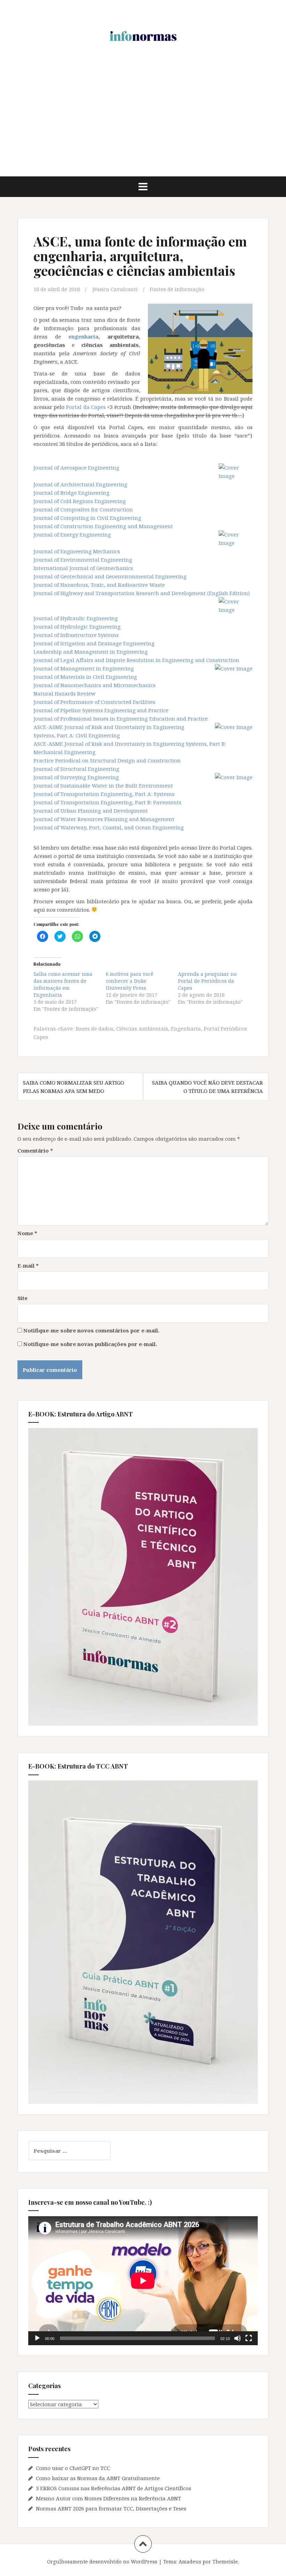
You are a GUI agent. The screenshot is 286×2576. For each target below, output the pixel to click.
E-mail (28, 1266)
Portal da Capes (86, 407)
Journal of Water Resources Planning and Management (104, 819)
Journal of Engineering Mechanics (77, 551)
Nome (27, 1233)
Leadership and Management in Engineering (91, 652)
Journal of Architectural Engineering (80, 484)
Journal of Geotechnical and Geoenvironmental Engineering (110, 576)
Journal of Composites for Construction (83, 509)
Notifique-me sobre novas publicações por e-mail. (90, 1344)
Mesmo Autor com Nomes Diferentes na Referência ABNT (108, 2498)
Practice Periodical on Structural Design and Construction (107, 760)
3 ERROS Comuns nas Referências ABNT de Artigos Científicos (114, 2488)
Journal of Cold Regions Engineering (80, 501)
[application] (143, 2281)
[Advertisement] (143, 124)
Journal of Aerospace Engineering (76, 468)
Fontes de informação (177, 289)
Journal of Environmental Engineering (83, 560)
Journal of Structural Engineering (76, 769)
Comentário (35, 1150)
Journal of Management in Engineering (84, 668)
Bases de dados (95, 1028)
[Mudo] (238, 2338)
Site (22, 1298)
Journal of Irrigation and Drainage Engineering (94, 643)
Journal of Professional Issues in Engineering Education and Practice (121, 719)
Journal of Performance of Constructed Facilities (94, 702)
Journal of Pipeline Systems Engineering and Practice (101, 710)
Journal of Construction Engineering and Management (103, 526)
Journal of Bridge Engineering (71, 493)
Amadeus (190, 2562)
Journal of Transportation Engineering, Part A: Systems (104, 794)
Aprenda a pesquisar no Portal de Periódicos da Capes (207, 981)
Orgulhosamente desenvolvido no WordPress (102, 2562)
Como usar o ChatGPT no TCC (73, 2468)
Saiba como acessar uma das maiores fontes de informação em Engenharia (63, 984)
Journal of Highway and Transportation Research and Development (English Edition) (142, 593)
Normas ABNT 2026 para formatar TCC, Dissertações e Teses (111, 2508)
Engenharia (186, 1028)
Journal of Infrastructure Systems (76, 635)
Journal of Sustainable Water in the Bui (84, 785)
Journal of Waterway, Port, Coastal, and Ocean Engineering (109, 827)
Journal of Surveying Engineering (76, 777)
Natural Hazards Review (65, 693)
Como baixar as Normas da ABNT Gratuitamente (98, 2478)
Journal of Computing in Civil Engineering (87, 518)
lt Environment (153, 785)
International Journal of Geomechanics (83, 568)
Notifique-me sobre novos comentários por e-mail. (91, 1330)
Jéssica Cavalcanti (115, 289)
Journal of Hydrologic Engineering (77, 626)
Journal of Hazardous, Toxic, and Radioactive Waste (99, 585)
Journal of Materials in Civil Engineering (85, 677)
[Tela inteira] (249, 2338)
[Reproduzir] (37, 2338)
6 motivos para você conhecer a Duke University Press (130, 981)
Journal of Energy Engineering (72, 534)
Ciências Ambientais (142, 1028)
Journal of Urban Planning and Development (91, 811)
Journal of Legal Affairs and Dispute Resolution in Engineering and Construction (136, 660)
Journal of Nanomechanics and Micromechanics (95, 685)
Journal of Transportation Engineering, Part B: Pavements (107, 802)
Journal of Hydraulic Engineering (76, 618)
